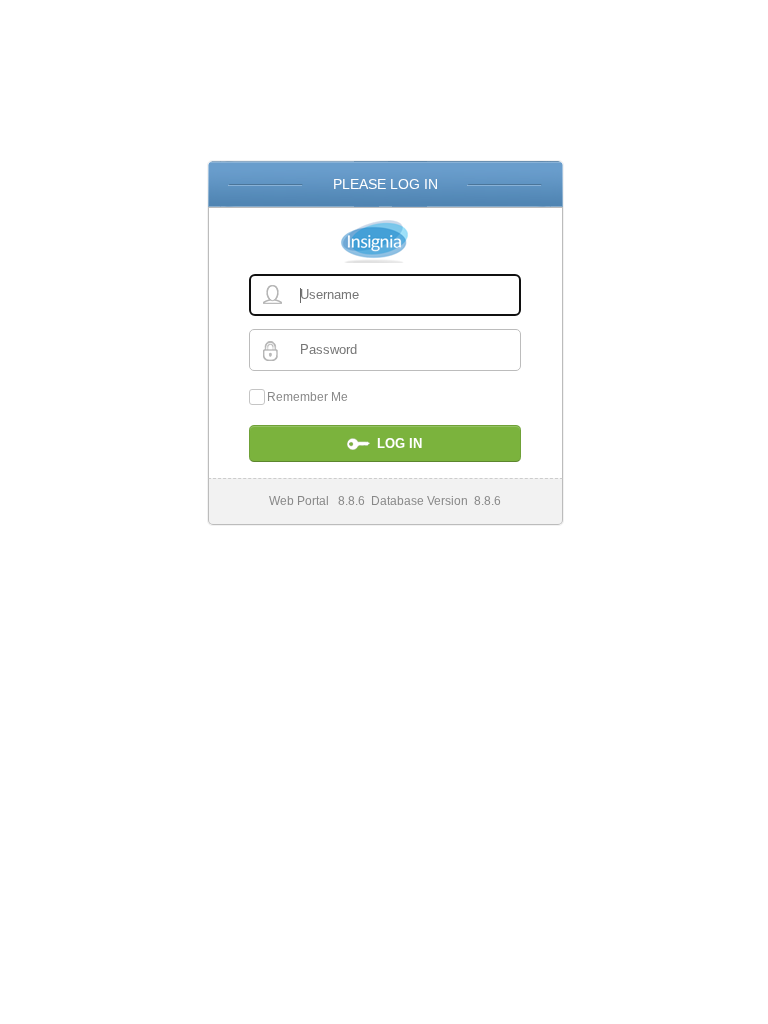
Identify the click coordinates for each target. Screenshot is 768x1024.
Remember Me (307, 397)
